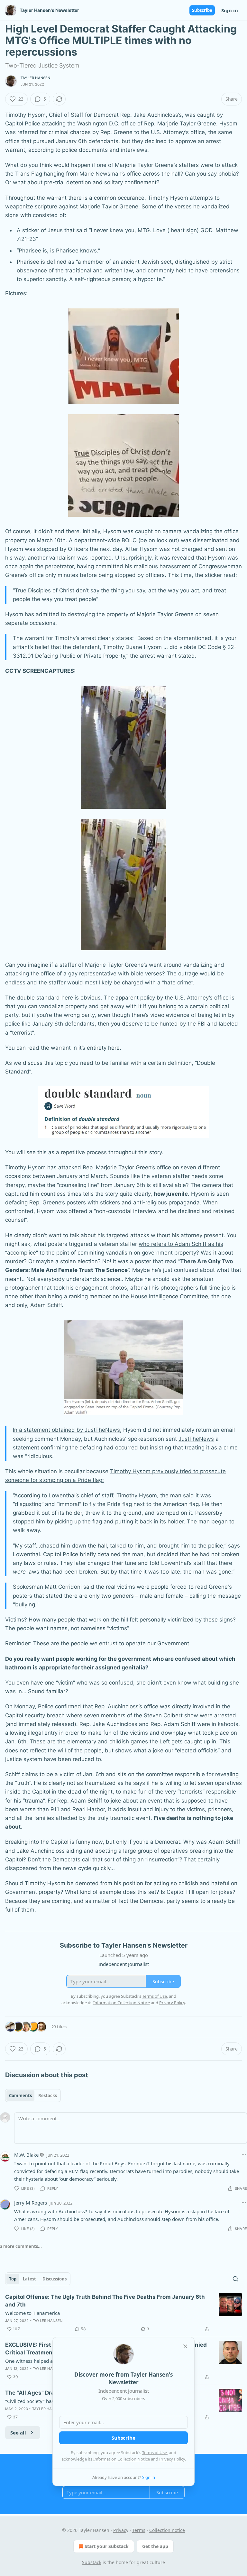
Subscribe (202, 10)
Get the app (155, 2546)
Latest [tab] (29, 2279)
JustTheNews (196, 1439)
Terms (139, 2530)
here (114, 1048)
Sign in (230, 10)
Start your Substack (107, 2546)
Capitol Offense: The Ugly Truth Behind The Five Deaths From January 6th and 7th (105, 2301)
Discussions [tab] (55, 2279)
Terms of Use (155, 2453)
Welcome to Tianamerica (32, 2313)
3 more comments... (21, 2246)
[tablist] (33, 2096)
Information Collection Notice (122, 2459)
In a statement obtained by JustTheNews (66, 1430)
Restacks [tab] (48, 2096)
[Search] (235, 2279)
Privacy (121, 2530)
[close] (185, 2346)
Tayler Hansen (36, 78)
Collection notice (167, 2530)
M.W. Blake (26, 2155)
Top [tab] (13, 2279)
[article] (123, 2313)
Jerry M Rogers (31, 2203)
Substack (92, 2562)
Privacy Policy (172, 2459)
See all (18, 2433)
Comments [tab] (20, 2096)
